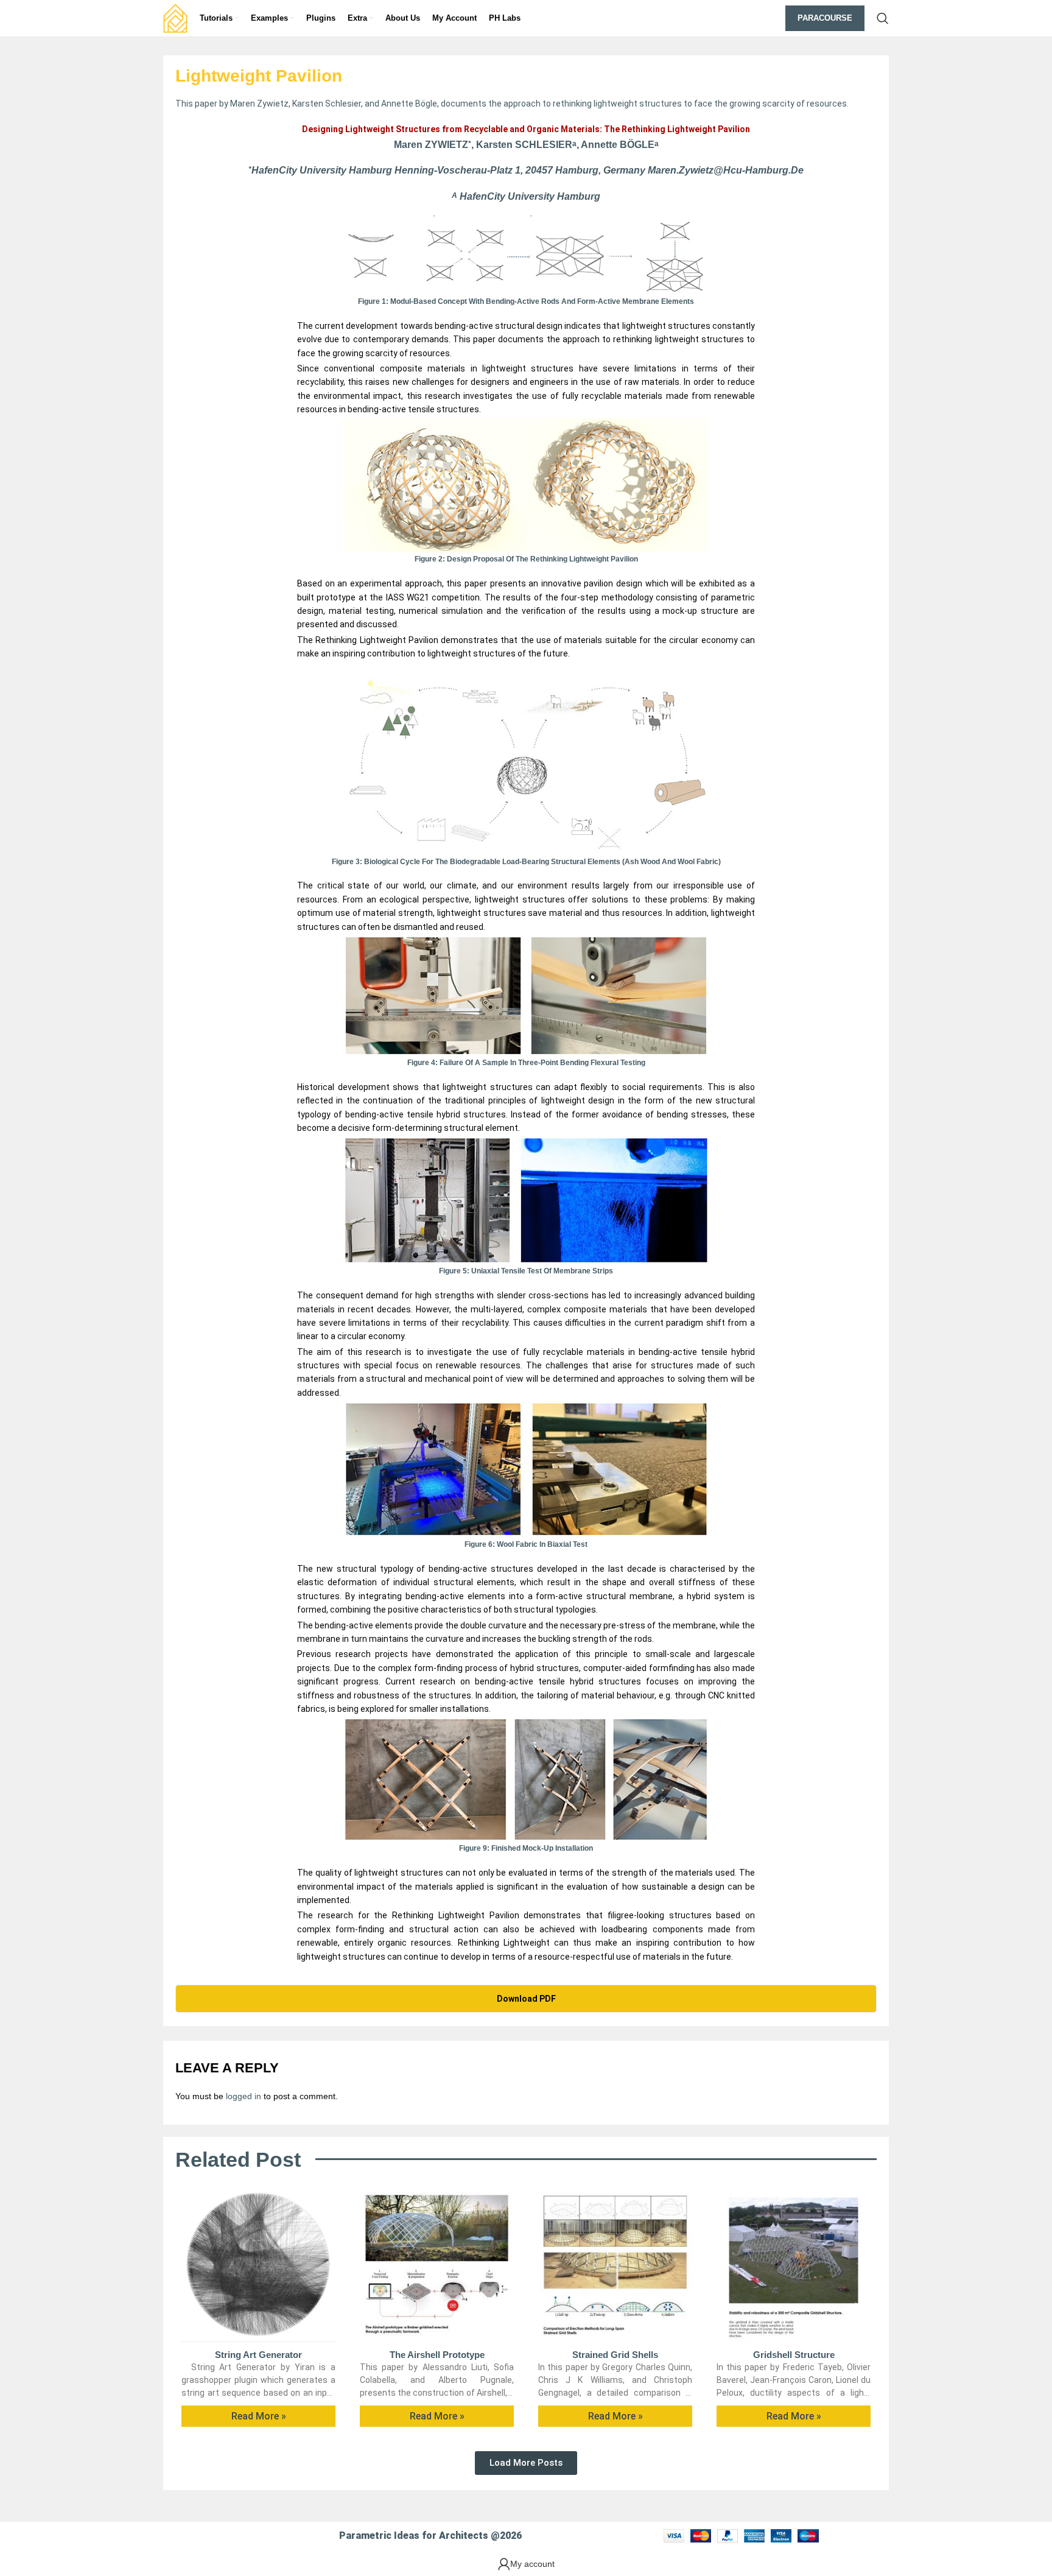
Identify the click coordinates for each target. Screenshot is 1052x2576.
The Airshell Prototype (437, 2355)
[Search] (883, 18)
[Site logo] (175, 18)
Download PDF (526, 1999)
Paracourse (825, 18)
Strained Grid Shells (615, 2355)
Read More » (259, 2416)
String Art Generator (258, 2355)
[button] (526, 2463)
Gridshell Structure (794, 2355)
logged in (244, 2096)
